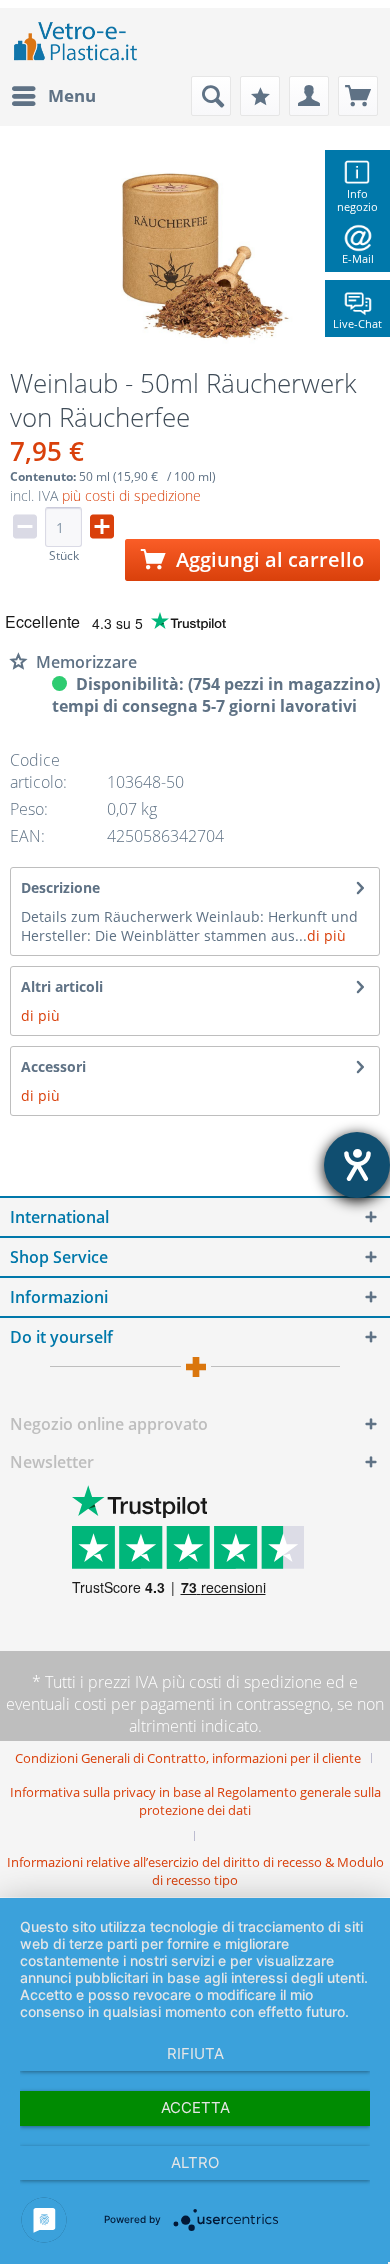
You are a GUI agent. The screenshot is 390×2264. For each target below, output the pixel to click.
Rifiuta (195, 2053)
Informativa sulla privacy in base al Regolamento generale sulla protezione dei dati (195, 1801)
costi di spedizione (255, 1682)
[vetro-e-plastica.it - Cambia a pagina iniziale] (76, 42)
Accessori (53, 1066)
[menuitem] (53, 96)
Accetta (195, 2107)
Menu (72, 95)
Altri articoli (62, 986)
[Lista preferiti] (260, 96)
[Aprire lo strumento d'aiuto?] (357, 1165)
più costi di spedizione (131, 495)
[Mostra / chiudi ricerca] (211, 96)
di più (326, 935)
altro (195, 2162)
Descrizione (60, 887)
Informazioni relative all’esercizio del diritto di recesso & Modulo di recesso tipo (195, 1871)
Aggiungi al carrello (267, 559)
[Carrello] (358, 96)
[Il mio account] (309, 96)
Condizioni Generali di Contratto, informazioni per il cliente (188, 1758)
